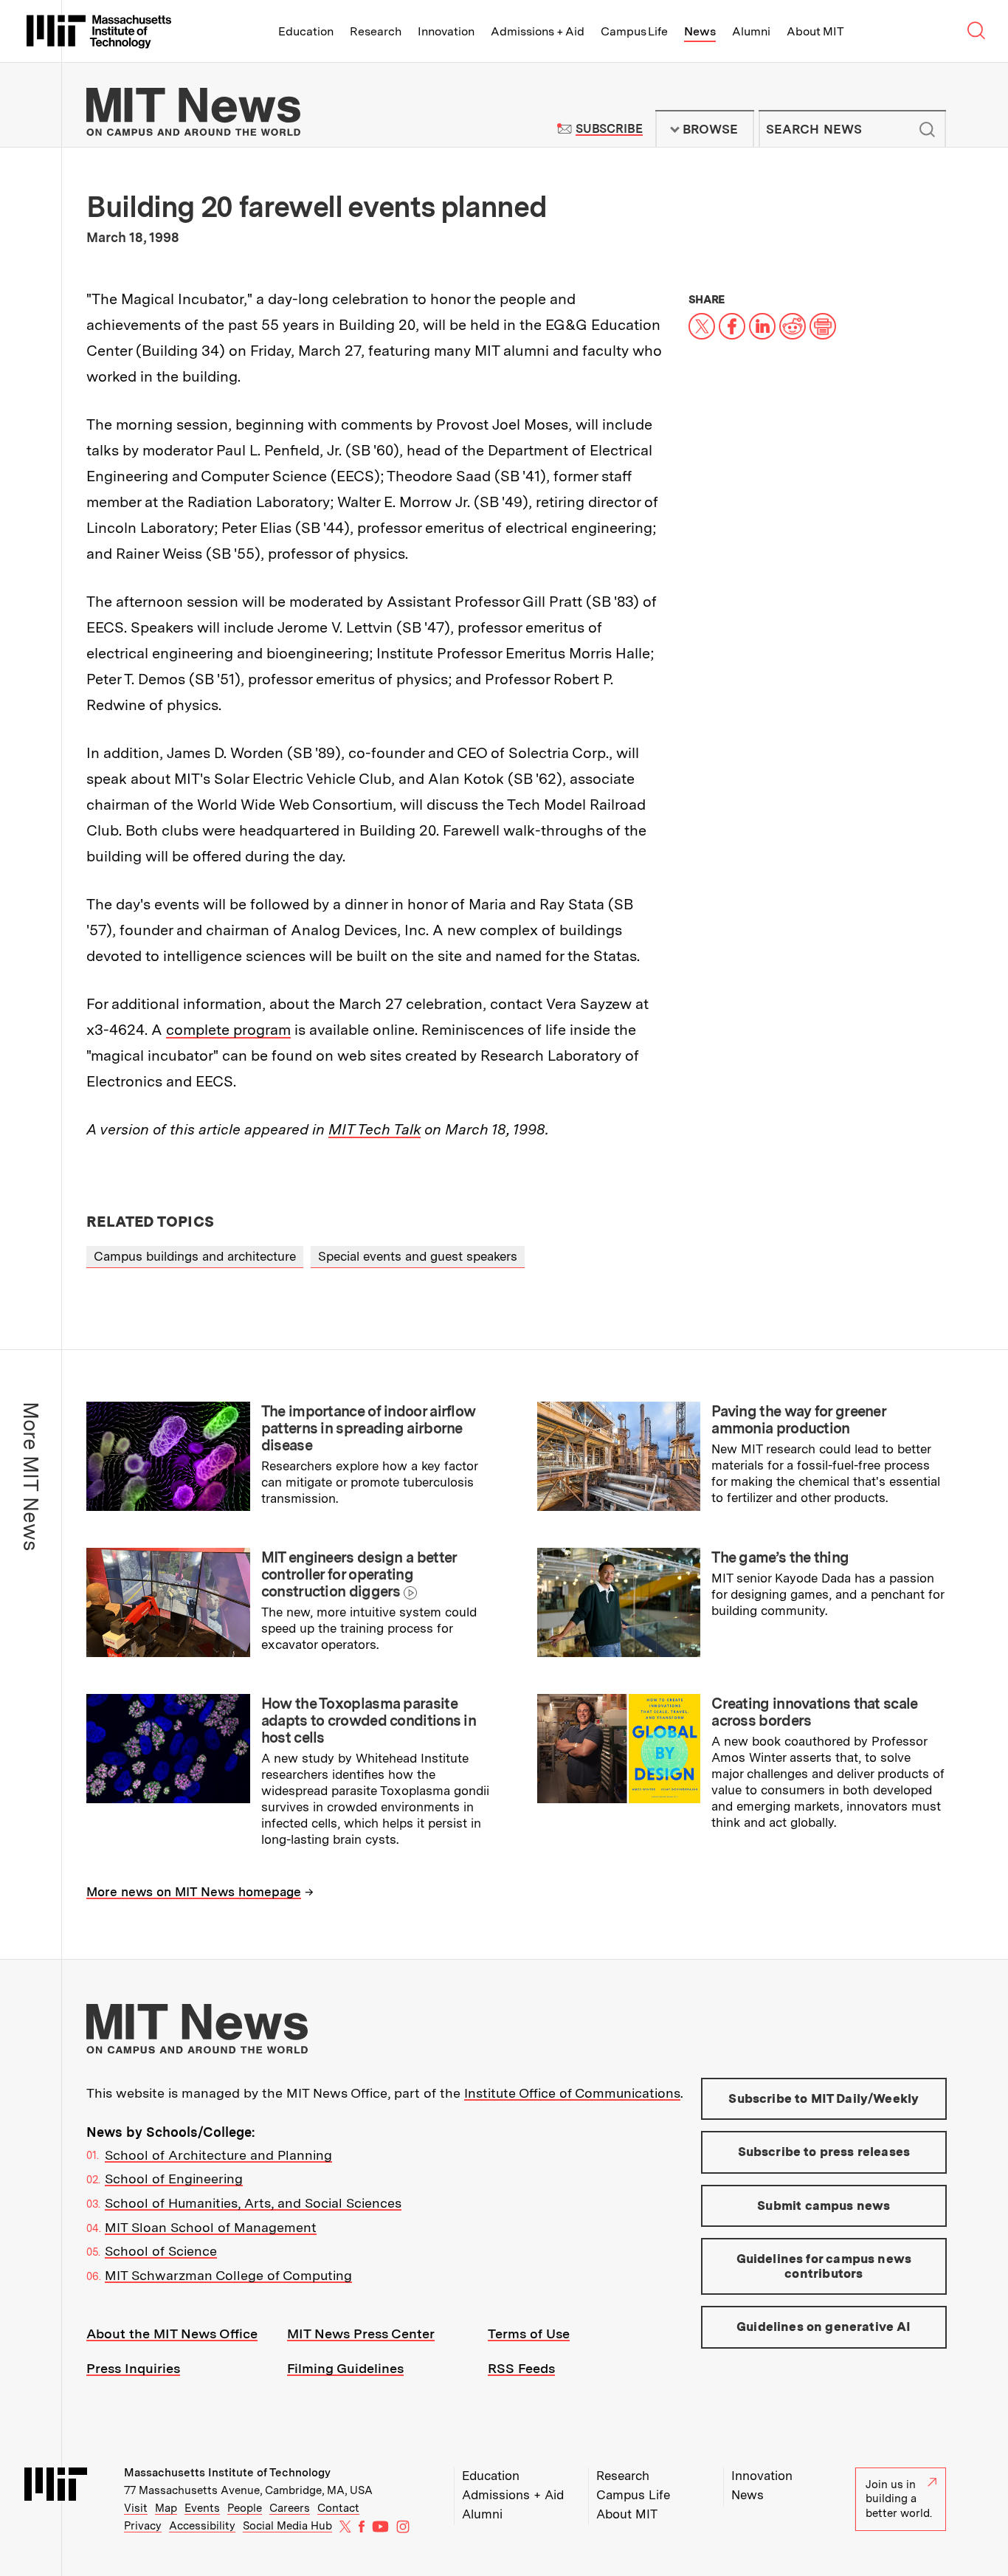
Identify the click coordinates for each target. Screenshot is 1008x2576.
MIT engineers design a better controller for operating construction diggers (359, 1574)
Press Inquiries (133, 2368)
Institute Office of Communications (572, 2093)
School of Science (161, 2251)
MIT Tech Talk (374, 1129)
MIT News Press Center (361, 2334)
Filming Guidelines (345, 2368)
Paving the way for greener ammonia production (798, 1420)
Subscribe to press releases (824, 2152)
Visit (136, 2508)
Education (306, 31)
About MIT (815, 31)
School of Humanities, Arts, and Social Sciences (253, 2203)
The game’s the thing (780, 1557)
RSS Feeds (521, 2368)
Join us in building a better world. (899, 2499)
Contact (338, 2508)
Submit (927, 129)
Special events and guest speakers (418, 1256)
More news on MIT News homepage (194, 1892)
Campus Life (634, 31)
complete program (228, 1030)
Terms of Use (529, 2334)
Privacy (143, 2526)
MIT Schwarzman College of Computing (228, 2275)
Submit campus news (824, 2205)
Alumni (751, 31)
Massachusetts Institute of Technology (227, 2473)
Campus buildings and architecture (195, 1256)
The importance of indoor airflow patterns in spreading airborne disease (369, 1428)
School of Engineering (174, 2179)
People (245, 2508)
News (700, 31)
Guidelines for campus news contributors (824, 2266)
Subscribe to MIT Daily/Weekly (824, 2098)
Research (376, 31)
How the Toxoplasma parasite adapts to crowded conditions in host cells (369, 1721)
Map (166, 2508)
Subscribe (609, 129)
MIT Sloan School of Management (211, 2227)
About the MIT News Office (172, 2334)
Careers (290, 2508)
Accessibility (202, 2526)
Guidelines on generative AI (824, 2327)
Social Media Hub (287, 2526)
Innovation (446, 31)
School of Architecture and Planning (218, 2155)
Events (202, 2508)
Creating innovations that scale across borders (814, 1712)
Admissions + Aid (538, 31)
